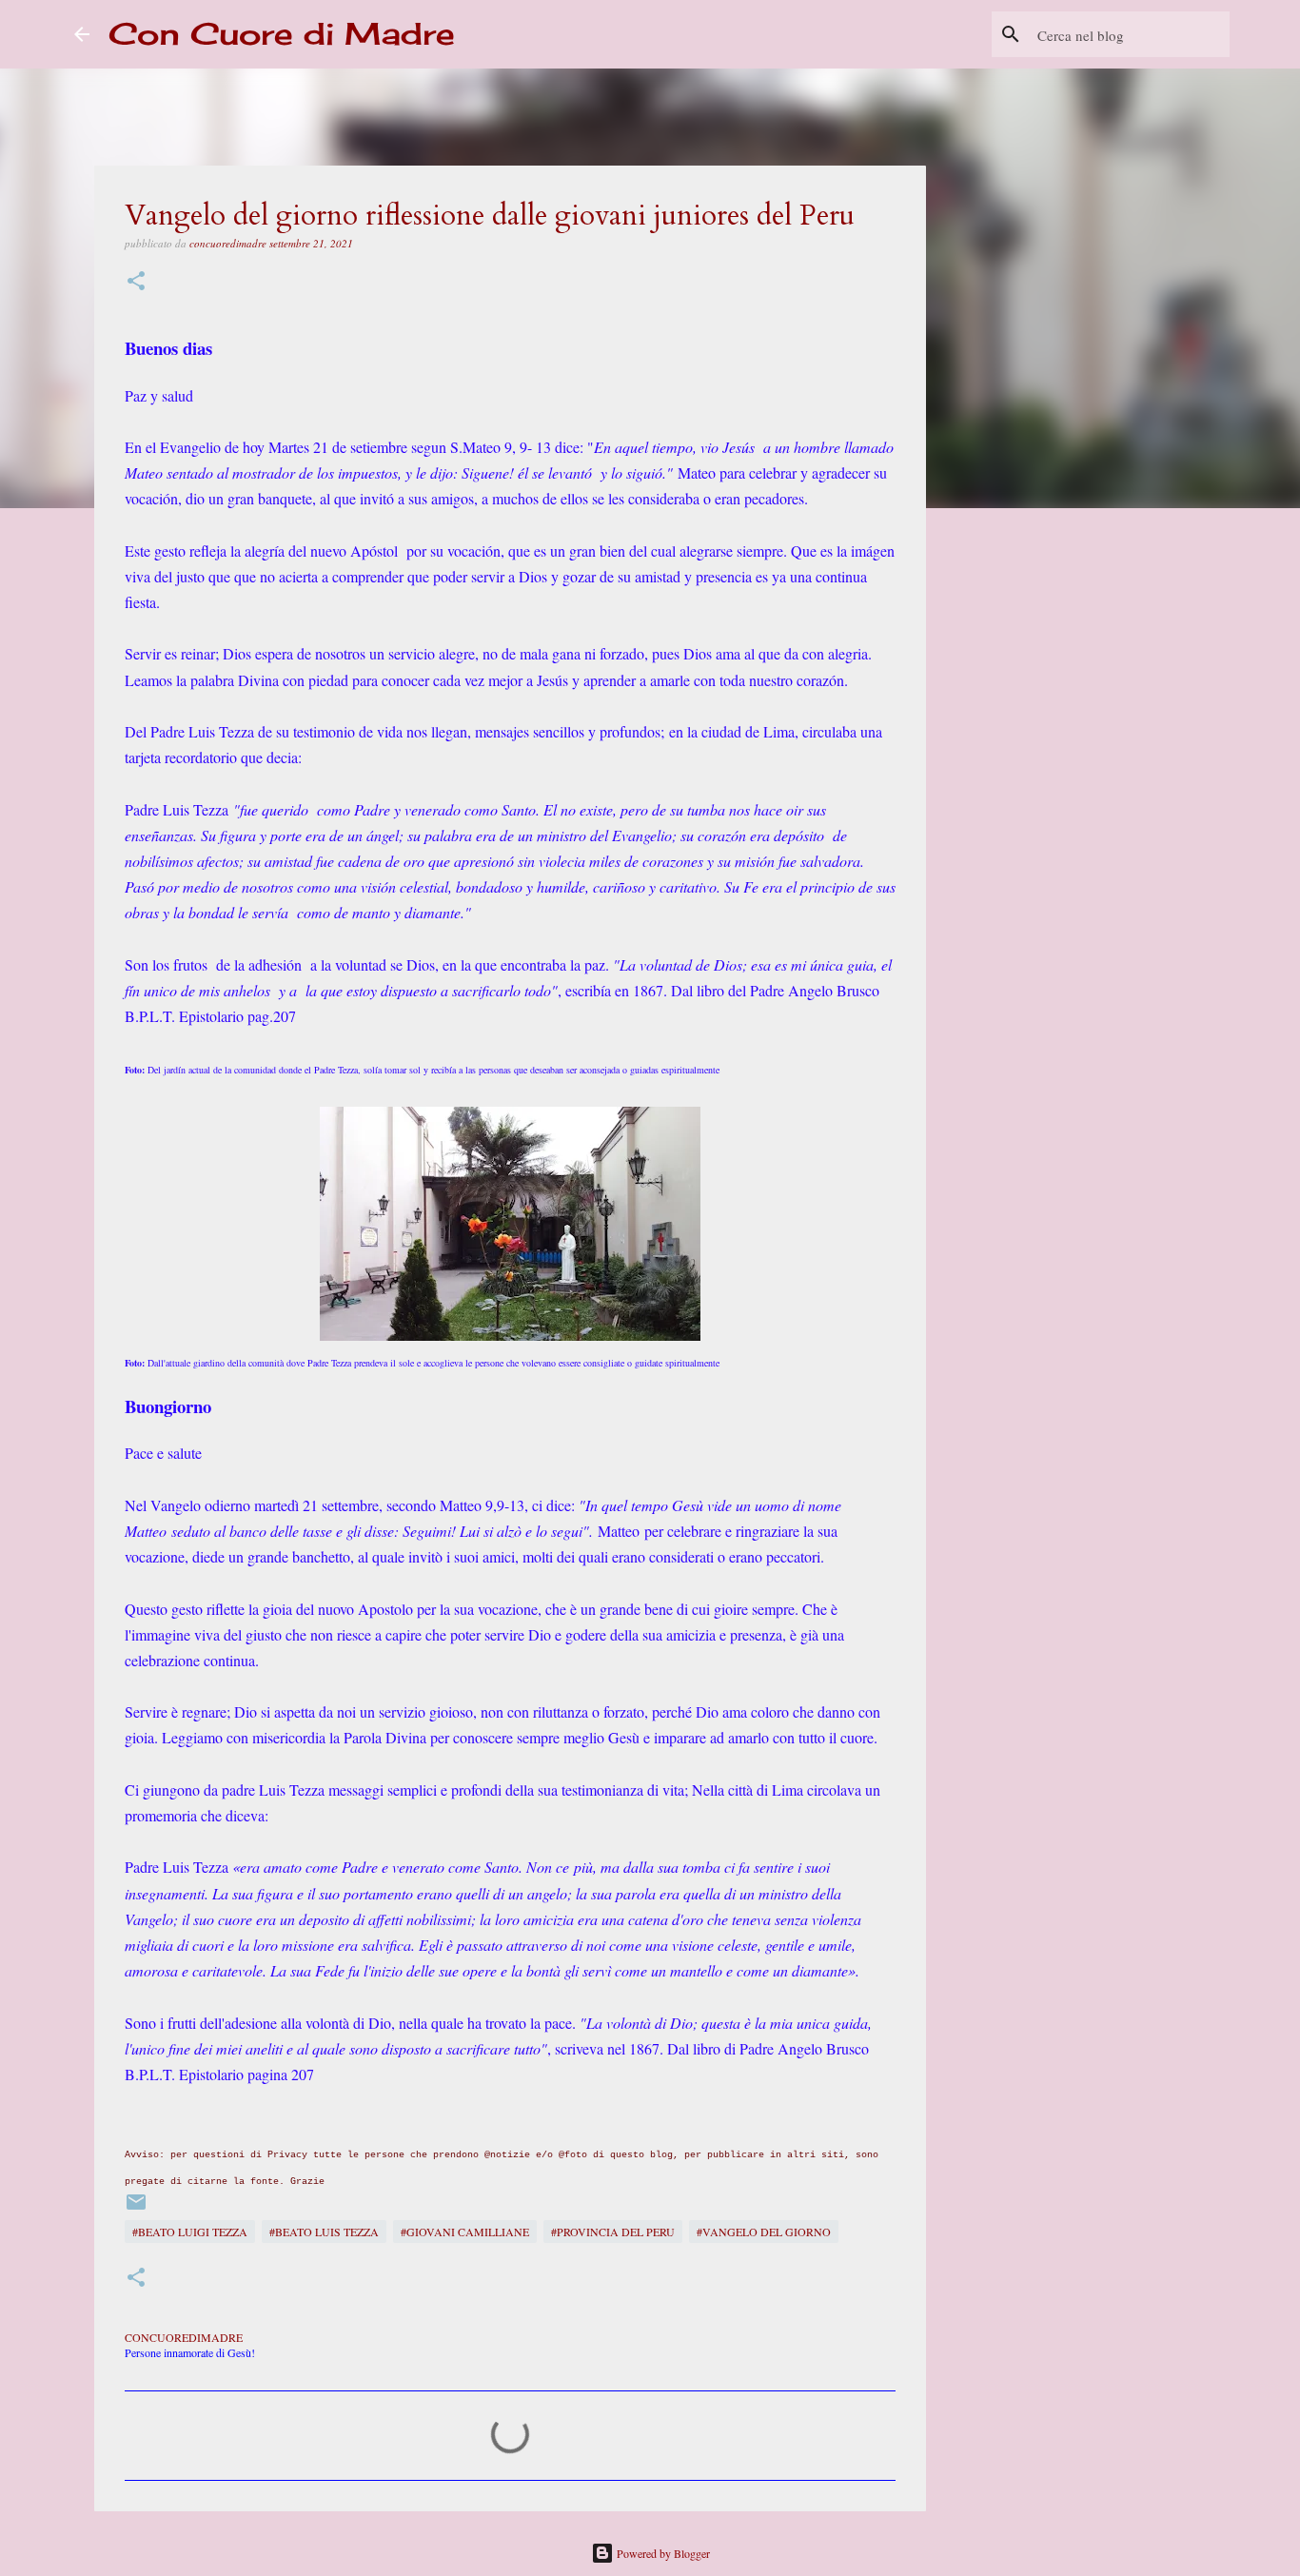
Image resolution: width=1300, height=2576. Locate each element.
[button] (136, 282)
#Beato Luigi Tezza (190, 2232)
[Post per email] (136, 2209)
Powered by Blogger (662, 2553)
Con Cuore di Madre (282, 34)
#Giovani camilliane (465, 2232)
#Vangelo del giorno (764, 2232)
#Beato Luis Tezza (324, 2232)
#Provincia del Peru (613, 2232)
